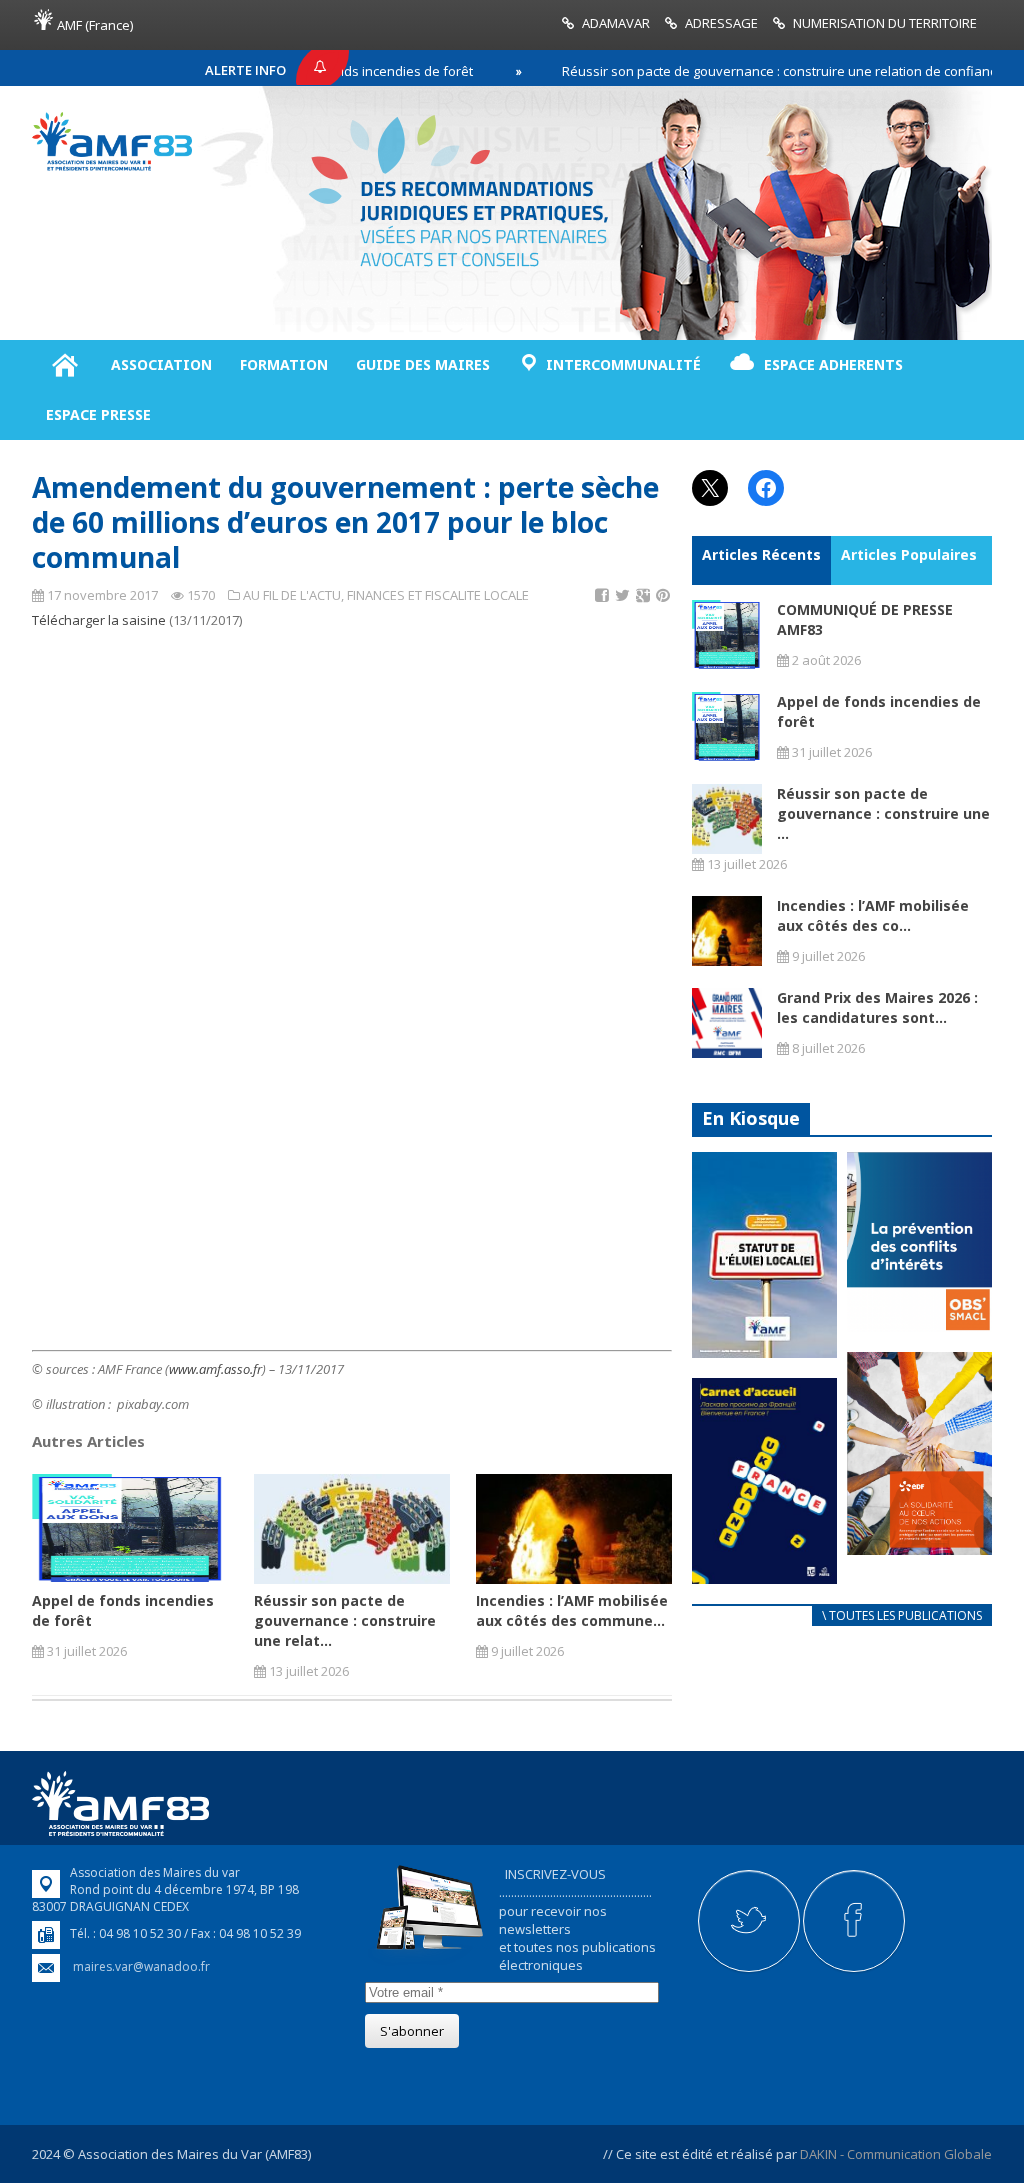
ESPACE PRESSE (98, 414)
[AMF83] (112, 166)
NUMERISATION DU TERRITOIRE (885, 23)
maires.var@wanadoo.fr (141, 1966)
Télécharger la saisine (99, 620)
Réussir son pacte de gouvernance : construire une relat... (345, 1620)
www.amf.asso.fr (215, 1369)
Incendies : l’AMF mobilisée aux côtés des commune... (572, 1610)
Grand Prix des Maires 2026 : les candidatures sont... (877, 1007)
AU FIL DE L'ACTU (292, 595)
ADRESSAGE (721, 23)
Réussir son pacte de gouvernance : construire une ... (883, 813)
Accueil (64, 365)
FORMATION (284, 364)
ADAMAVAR (616, 23)
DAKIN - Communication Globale (896, 2154)
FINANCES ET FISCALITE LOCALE (438, 595)
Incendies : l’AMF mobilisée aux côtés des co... (873, 915)
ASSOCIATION (161, 364)
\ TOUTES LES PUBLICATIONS (902, 1615)
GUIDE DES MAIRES (423, 364)
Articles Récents (761, 554)
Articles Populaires (909, 554)
